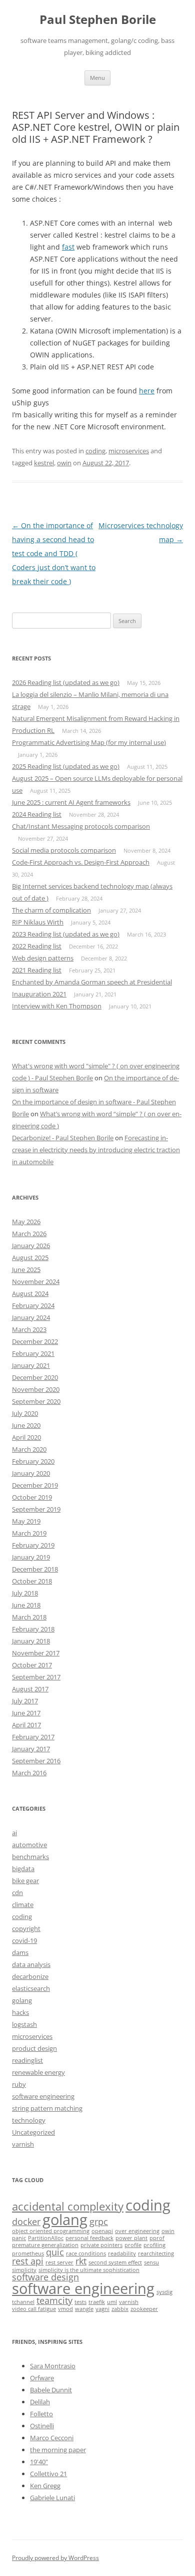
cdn (17, 1893)
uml (112, 2302)
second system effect (115, 2262)
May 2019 (26, 1521)
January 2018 (31, 1641)
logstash (24, 2024)
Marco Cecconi (52, 2438)
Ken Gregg (45, 2486)
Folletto (41, 2414)
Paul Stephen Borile (98, 20)
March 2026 (29, 1234)
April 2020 (26, 1437)
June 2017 (26, 1713)
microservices (129, 451)
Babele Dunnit (51, 2390)
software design (45, 2277)
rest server (59, 2262)
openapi (102, 2231)
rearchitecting (156, 2254)
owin (64, 463)
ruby (19, 2084)
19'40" (39, 2462)
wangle (84, 2309)
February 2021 (33, 1353)
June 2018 (26, 1605)
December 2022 (35, 1341)
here (147, 391)
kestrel (44, 463)
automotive (29, 1845)
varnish (23, 2144)
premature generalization (45, 2245)
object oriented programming (51, 2231)
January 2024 (31, 1317)
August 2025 (30, 1258)
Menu (97, 78)
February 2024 (33, 1305)
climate (23, 1905)
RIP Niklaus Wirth (38, 922)
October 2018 (32, 1581)
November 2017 (36, 1653)
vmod (65, 2309)
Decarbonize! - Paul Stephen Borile (63, 1138)
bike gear (25, 1881)
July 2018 (25, 1593)
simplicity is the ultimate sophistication (89, 2270)
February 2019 (33, 1545)
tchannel (23, 2302)
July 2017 (25, 1701)
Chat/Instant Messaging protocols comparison (81, 826)
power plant (131, 2238)
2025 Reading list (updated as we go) (66, 766)
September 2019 (36, 1509)
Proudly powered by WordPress (55, 2558)
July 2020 (25, 1413)
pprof (157, 2238)
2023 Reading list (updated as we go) (66, 934)
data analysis (31, 1964)
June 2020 (26, 1425)
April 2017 (26, 1725)
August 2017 (30, 1689)
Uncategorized (33, 2132)
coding (95, 451)
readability (122, 2254)
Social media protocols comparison (64, 850)
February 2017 (33, 1737)
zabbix (120, 2309)
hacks (20, 2012)
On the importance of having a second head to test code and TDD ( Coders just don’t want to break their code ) (54, 553)
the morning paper (58, 2450)
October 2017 (32, 1665)
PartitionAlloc (46, 2238)
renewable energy (38, 2072)
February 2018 (33, 1629)
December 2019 (35, 1485)
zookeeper (144, 2309)
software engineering (43, 2096)
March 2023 (29, 1329)
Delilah (40, 2402)
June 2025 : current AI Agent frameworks (71, 802)
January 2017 (31, 1749)
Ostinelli (42, 2426)
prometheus (28, 2254)
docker (26, 2222)
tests (80, 2302)
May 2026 (26, 1222)
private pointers (101, 2245)
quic (55, 2252)
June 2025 (26, 1270)
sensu (151, 2262)
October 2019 (32, 1497)
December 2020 (35, 1377)
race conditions (86, 2254)
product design (34, 2048)
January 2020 (31, 1473)
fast (68, 247)
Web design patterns (43, 958)
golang (22, 2000)
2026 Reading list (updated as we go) (66, 682)
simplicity (24, 2270)
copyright (26, 1929)
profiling (154, 2245)
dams (20, 1952)
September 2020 (36, 1401)
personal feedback (89, 2238)
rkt (81, 2261)
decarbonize (30, 1976)
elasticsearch (31, 1988)
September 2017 (36, 1677)
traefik (97, 2302)
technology (29, 2120)
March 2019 (29, 1533)
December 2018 (35, 1569)
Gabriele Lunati (52, 2498)
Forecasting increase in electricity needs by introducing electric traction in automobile (96, 1150)
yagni (102, 2309)
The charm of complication (51, 910)
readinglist (27, 2060)
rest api (28, 2261)
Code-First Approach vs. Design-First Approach (81, 862)
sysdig (164, 2292)
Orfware (42, 2378)
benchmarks (30, 1857)
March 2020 (29, 1449)
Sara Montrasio (53, 2366)
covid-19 (24, 1940)
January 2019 (31, 1557)
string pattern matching (47, 2108)
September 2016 (36, 1761)
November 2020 (36, 1389)
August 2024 (30, 1293)
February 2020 (33, 1461)
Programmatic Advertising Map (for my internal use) (89, 742)
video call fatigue (34, 2309)
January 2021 (31, 1365)
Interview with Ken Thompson (57, 1006)
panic (19, 2238)
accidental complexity (68, 2206)
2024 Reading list (37, 814)
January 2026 (31, 1246)
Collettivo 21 (48, 2474)
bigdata (23, 1869)
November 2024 (36, 1282)
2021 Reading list (37, 970)
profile (133, 2245)
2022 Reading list (37, 946)
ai (14, 1833)
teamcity (54, 2300)
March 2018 (29, 1617)
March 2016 (29, 1773)
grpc (99, 2222)
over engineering (137, 2231)
